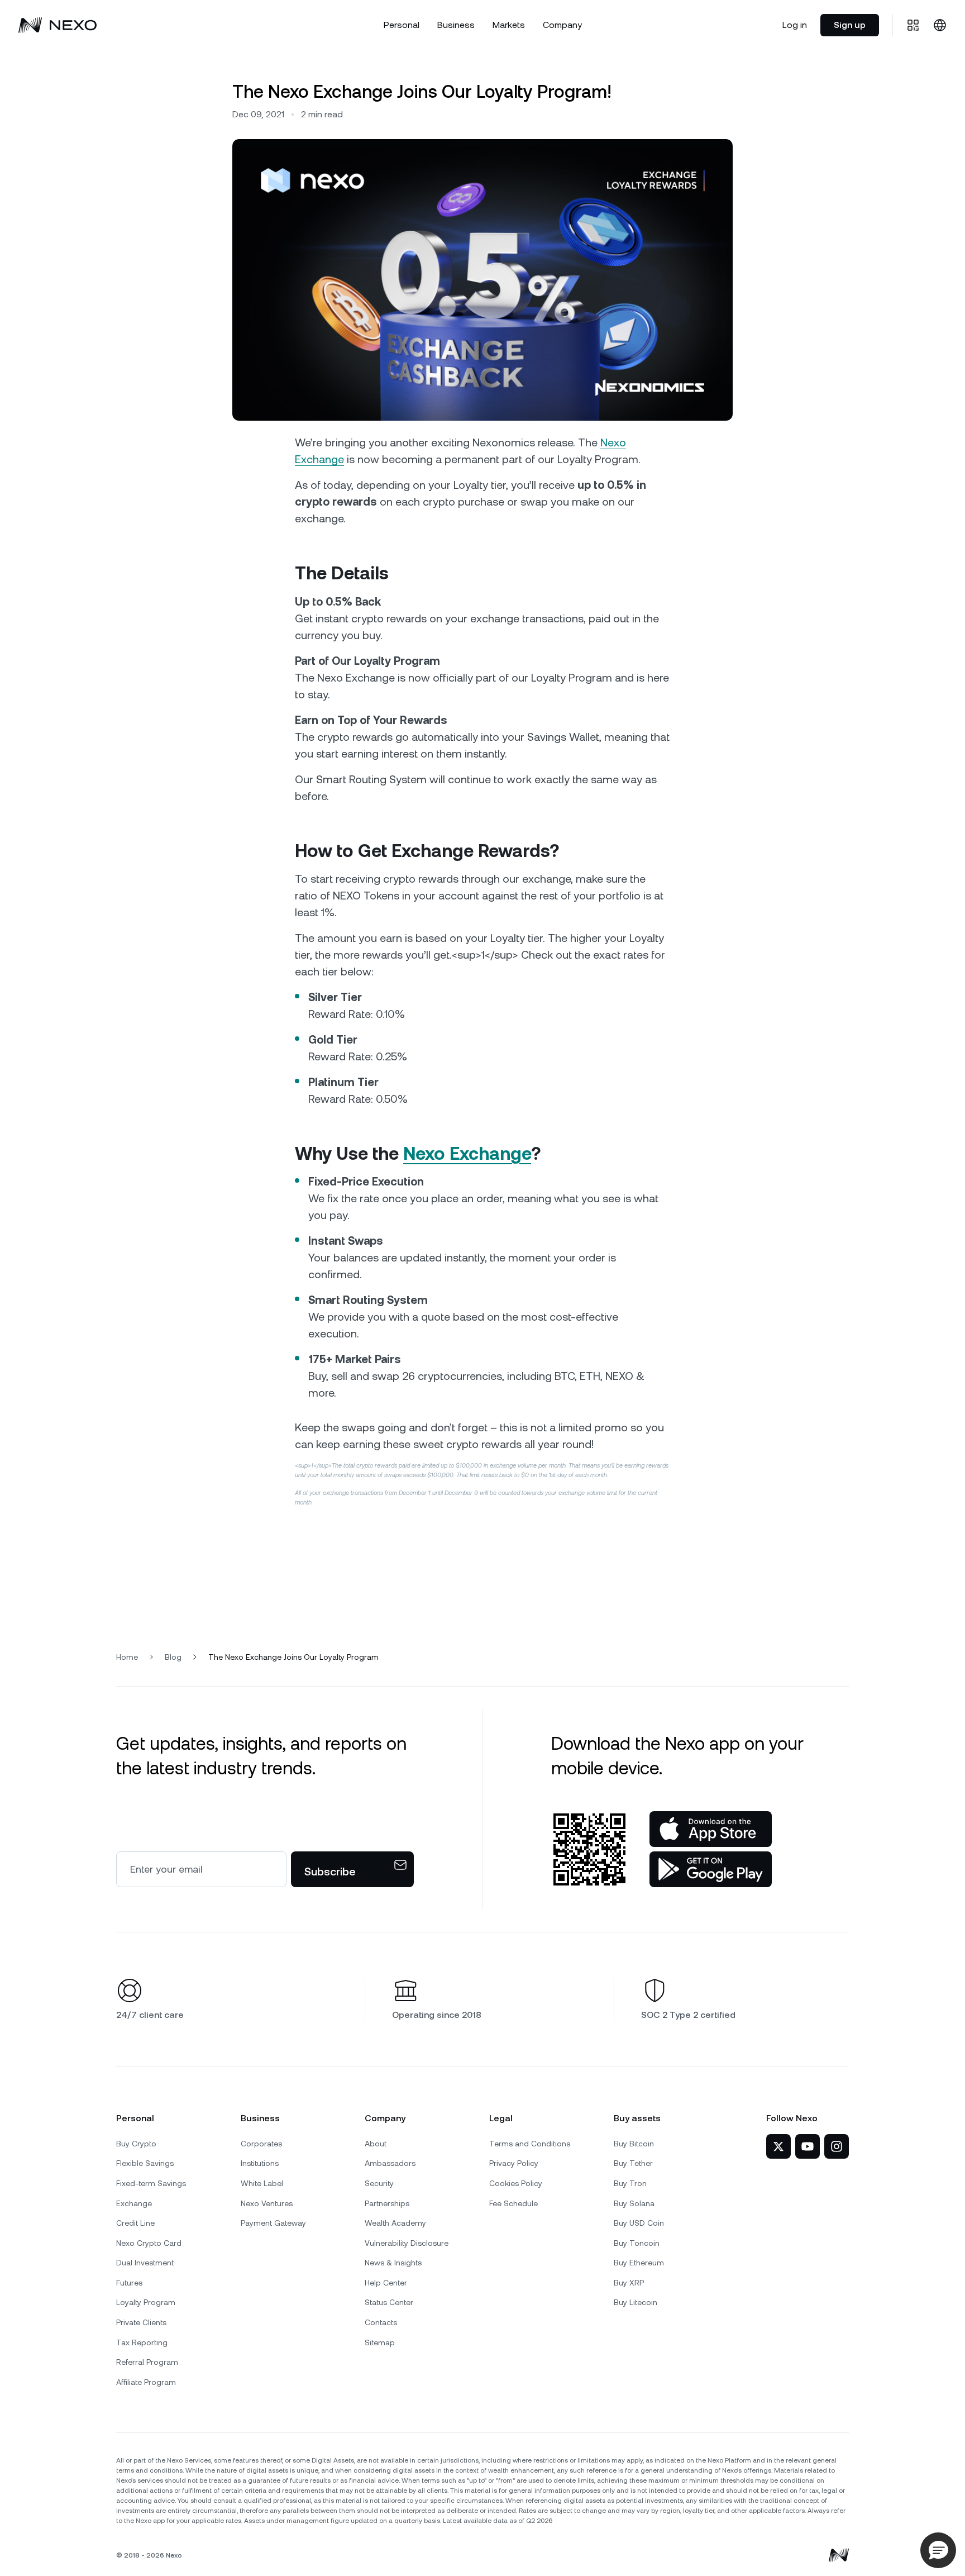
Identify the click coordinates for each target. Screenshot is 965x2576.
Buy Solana (634, 2203)
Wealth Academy (395, 2223)
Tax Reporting (142, 2342)
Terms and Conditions (530, 2144)
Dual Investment (145, 2263)
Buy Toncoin (637, 2243)
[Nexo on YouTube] (808, 2146)
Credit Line (135, 2223)
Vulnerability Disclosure (407, 2243)
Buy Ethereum (639, 2263)
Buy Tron (630, 2183)
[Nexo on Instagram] (837, 2146)
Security (379, 2183)
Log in (795, 25)
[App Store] (711, 1829)
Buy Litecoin (636, 2302)
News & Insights (393, 2263)
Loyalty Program (146, 2302)
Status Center (389, 2302)
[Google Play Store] (711, 1869)
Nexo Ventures (267, 2203)
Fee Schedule (513, 2203)
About (376, 2144)
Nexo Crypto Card (149, 2243)
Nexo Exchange (467, 1153)
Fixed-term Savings (151, 2183)
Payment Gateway (273, 2223)
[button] (938, 2550)
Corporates (261, 2144)
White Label (262, 2183)
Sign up (850, 25)
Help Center (386, 2283)
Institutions (260, 2163)
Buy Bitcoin (634, 2144)
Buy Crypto (136, 2144)
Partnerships (387, 2203)
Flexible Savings (145, 2163)
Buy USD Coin (639, 2223)
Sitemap (380, 2342)
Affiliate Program (146, 2382)
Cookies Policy (516, 2183)
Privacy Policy (514, 2163)
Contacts (381, 2322)
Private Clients (141, 2322)
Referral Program (147, 2362)
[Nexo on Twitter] (778, 2146)
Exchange (134, 2203)
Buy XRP (629, 2283)
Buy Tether (633, 2163)
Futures (129, 2283)
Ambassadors (390, 2163)
